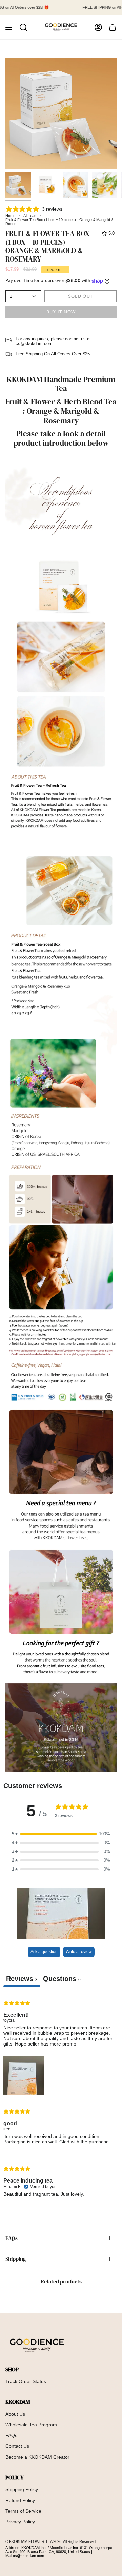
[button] (23, 27)
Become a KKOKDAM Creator (37, 2457)
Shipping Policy (22, 2489)
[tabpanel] (61, 2100)
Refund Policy (20, 2500)
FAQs (12, 2238)
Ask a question (44, 1952)
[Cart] (113, 27)
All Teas (30, 216)
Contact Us (17, 2446)
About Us (15, 2414)
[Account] (98, 27)
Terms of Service (23, 2511)
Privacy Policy (20, 2522)
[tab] (62, 1980)
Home (10, 216)
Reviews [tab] (22, 1979)
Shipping (16, 2259)
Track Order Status (26, 2381)
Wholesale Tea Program (31, 2425)
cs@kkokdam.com (28, 2556)
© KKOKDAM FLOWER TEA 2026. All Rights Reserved (50, 2541)
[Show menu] (9, 27)
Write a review (79, 1952)
